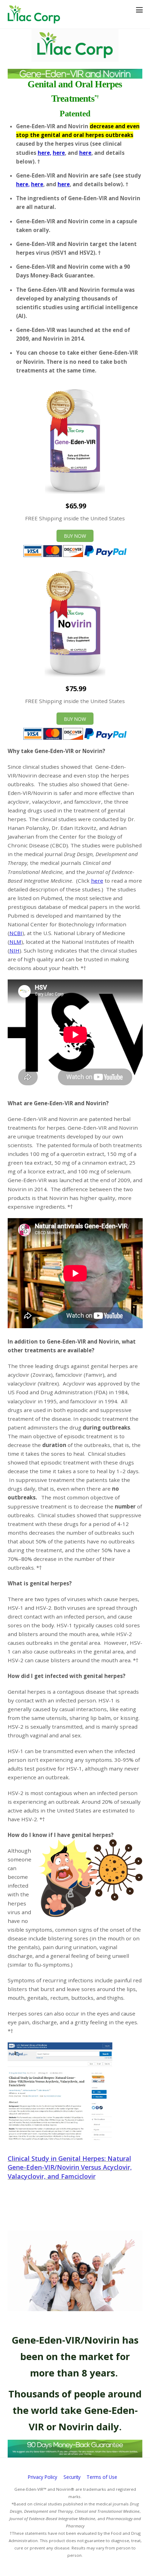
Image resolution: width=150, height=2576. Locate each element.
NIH (14, 950)
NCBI (16, 933)
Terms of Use (102, 2477)
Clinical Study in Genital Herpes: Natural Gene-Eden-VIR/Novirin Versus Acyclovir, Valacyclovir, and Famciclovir (70, 2167)
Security (72, 2477)
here (59, 153)
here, (44, 153)
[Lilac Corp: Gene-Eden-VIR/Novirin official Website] (34, 20)
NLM (15, 942)
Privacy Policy (43, 2477)
